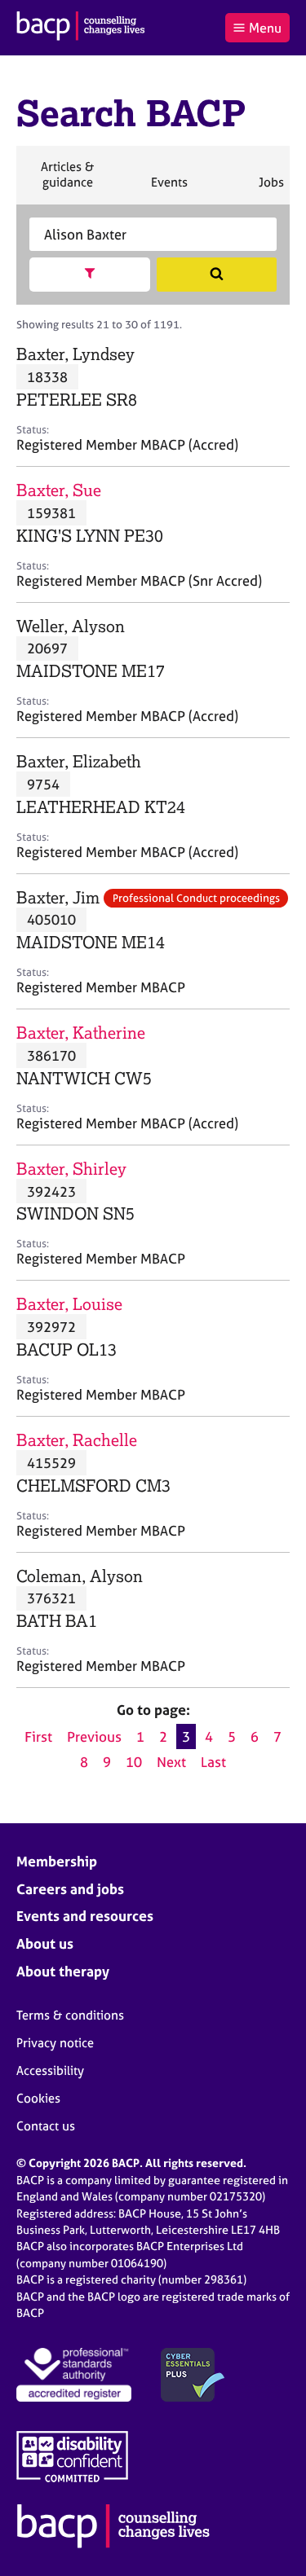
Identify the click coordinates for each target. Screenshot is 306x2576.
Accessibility (50, 2070)
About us (45, 1943)
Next (171, 1762)
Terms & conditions (70, 2015)
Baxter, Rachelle (77, 1440)
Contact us (46, 2126)
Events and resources (85, 1916)
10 (134, 1762)
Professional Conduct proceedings (196, 898)
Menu (265, 28)
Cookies (38, 2098)
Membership (57, 1861)
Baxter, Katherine (81, 1033)
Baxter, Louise (69, 1304)
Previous (94, 1736)
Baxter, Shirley (71, 1169)
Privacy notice (55, 2043)
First (38, 1736)
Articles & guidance (67, 181)
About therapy (63, 1971)
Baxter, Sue (59, 490)
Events (169, 189)
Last (213, 1762)
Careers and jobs (70, 1889)
